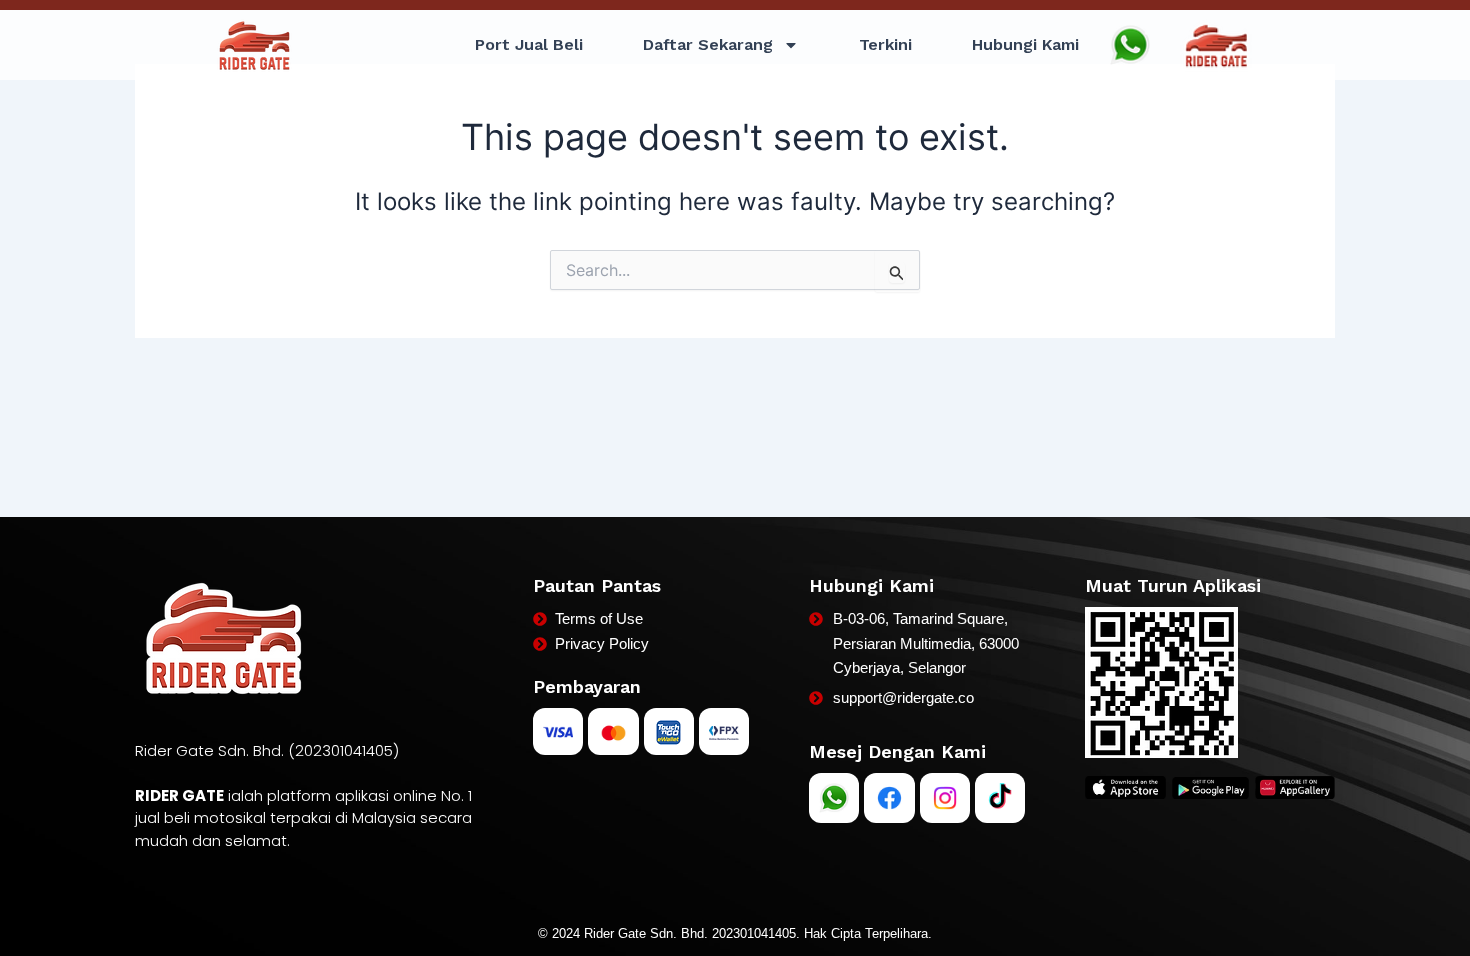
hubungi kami (1025, 44)
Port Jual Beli (529, 44)
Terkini (885, 44)
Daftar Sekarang (708, 44)
